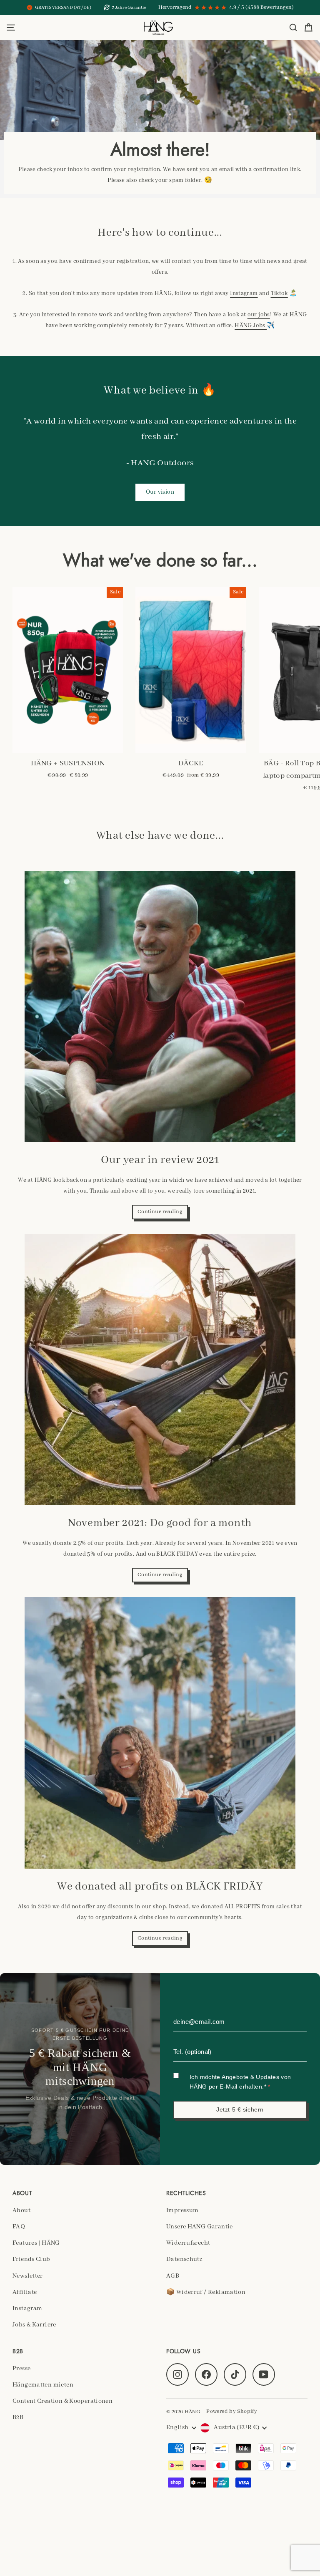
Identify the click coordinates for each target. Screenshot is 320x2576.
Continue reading (160, 1212)
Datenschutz (184, 2259)
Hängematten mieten (43, 2385)
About (21, 2210)
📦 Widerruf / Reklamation (206, 2292)
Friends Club (31, 2259)
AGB (173, 2276)
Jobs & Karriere (34, 2325)
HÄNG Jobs (251, 325)
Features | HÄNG (36, 2243)
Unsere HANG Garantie (200, 2227)
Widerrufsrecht (188, 2243)
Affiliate (25, 2292)
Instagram (244, 293)
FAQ (19, 2227)
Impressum (182, 2210)
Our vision (160, 492)
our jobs (259, 315)
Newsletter (28, 2276)
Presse (21, 2369)
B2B (18, 2417)
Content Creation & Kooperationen (62, 2401)
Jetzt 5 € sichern (240, 2109)
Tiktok (279, 293)
